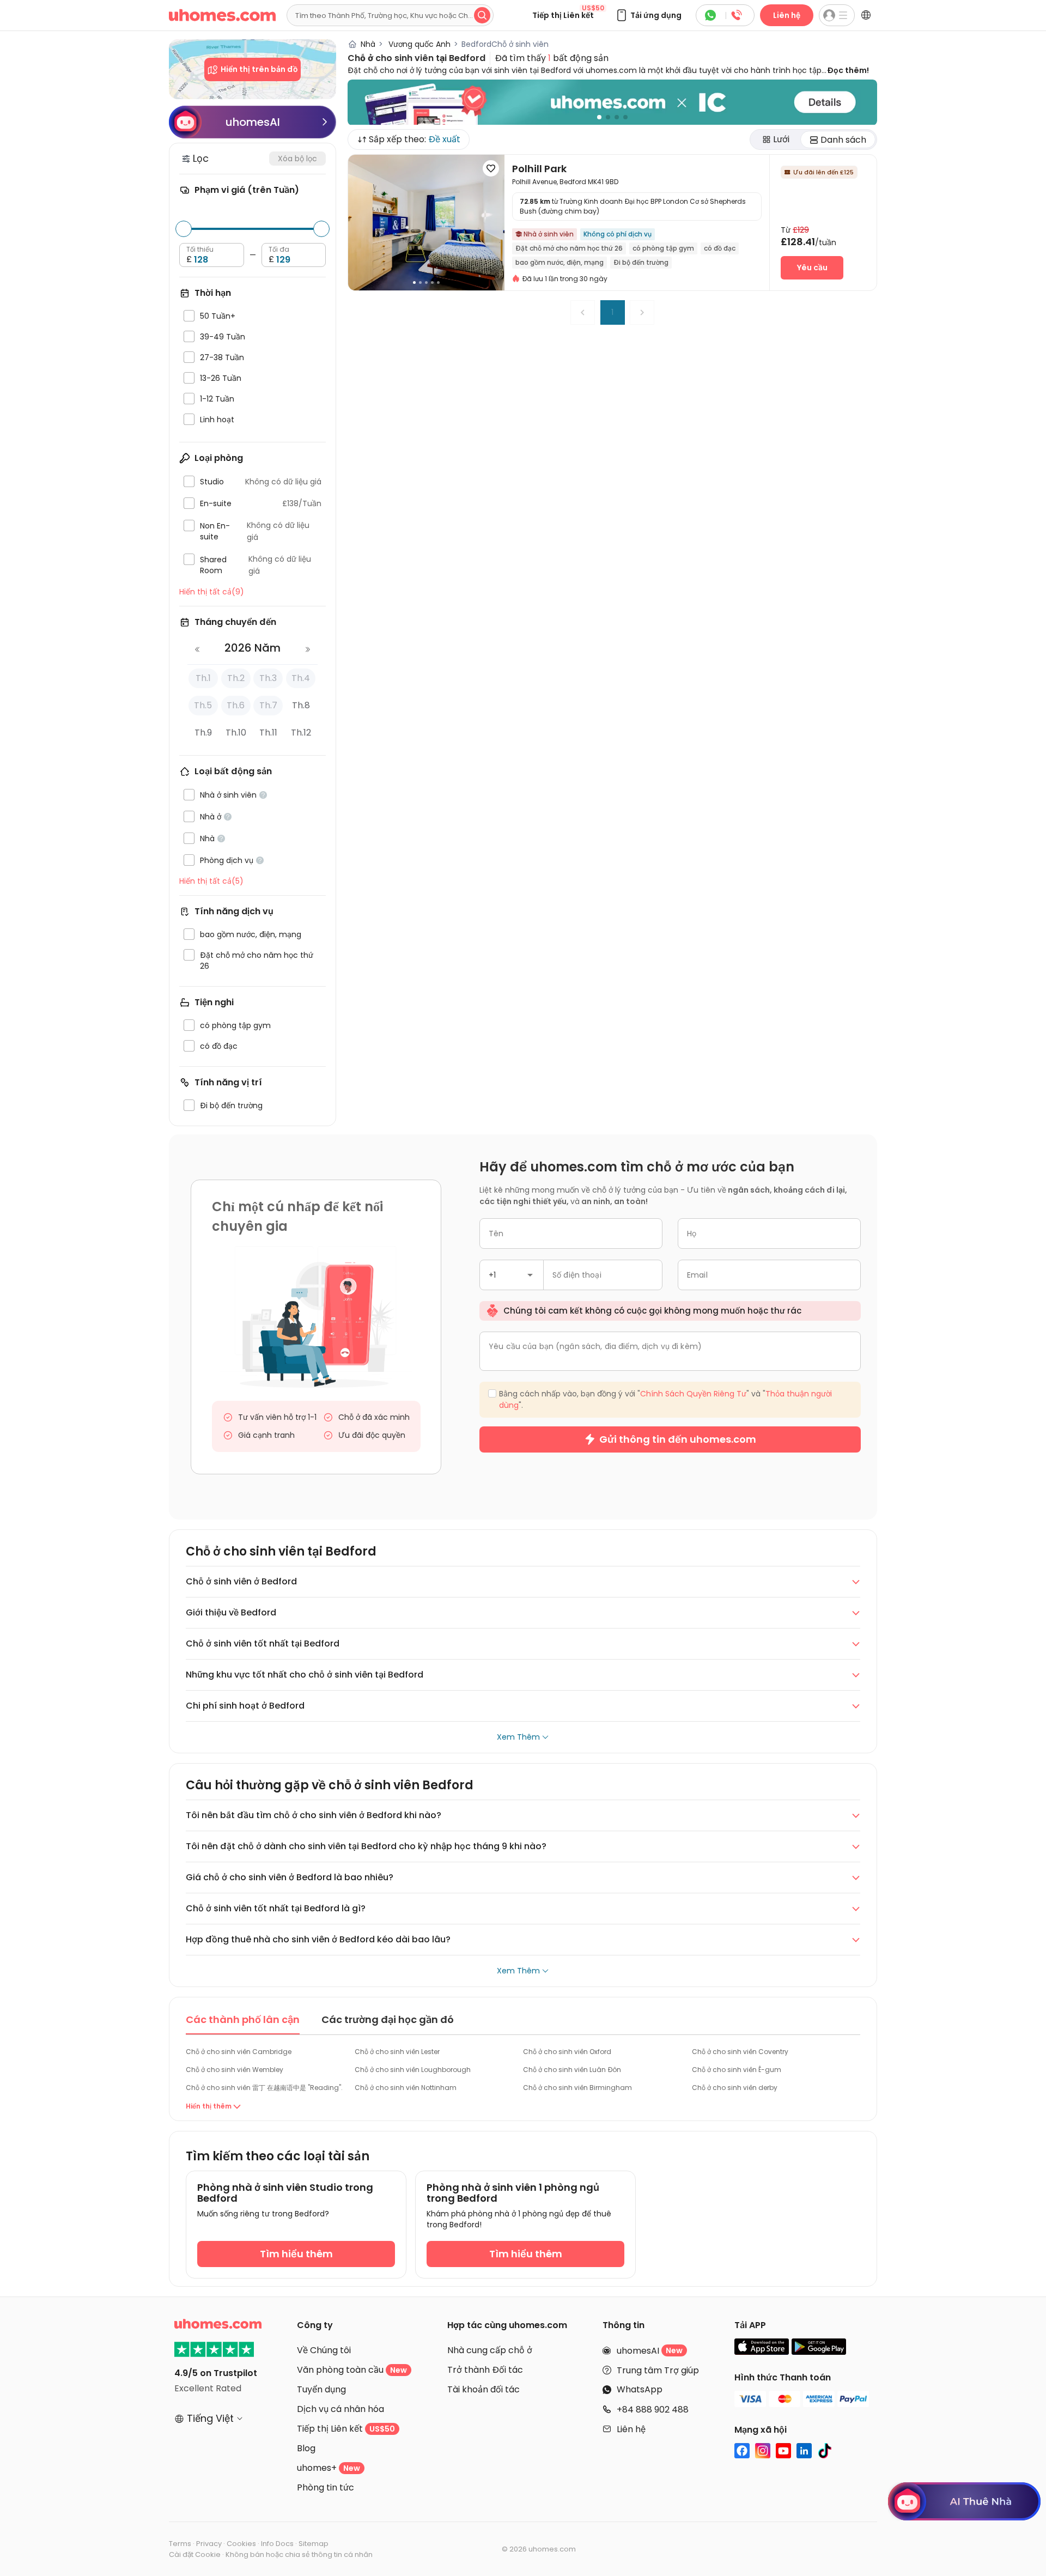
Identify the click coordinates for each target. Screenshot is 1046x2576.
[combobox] (443, 1252)
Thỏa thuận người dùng (452, 1384)
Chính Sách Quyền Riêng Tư (583, 1374)
